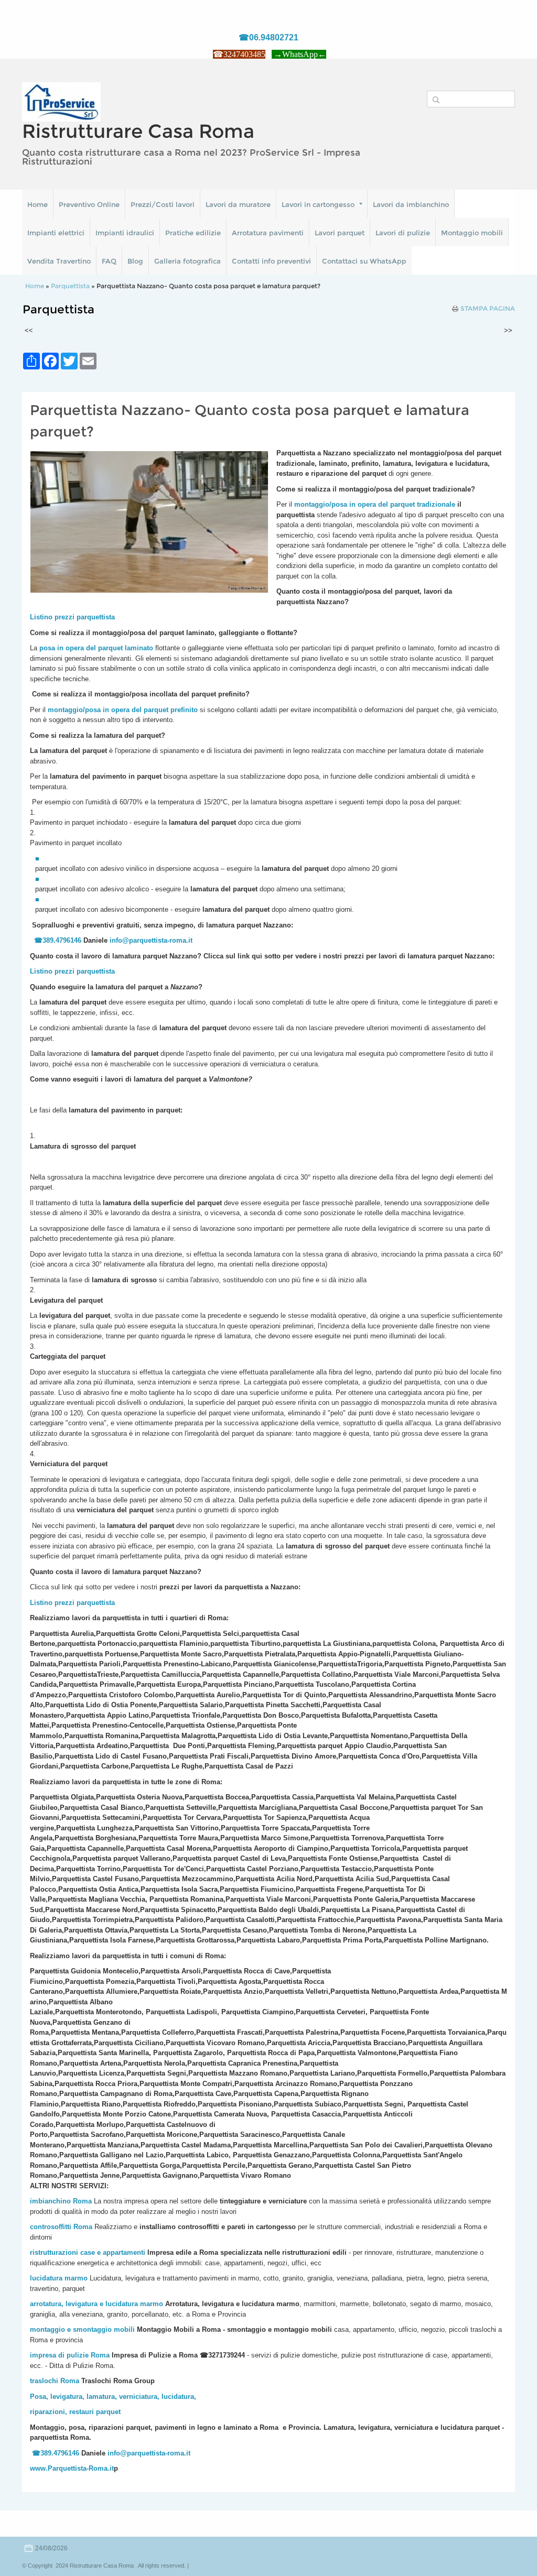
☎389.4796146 (58, 940)
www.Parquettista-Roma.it (72, 2468)
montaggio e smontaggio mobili (82, 2329)
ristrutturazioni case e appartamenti (88, 2252)
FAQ (109, 261)
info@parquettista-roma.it (151, 940)
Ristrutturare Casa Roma (138, 131)
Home (37, 204)
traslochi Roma (55, 2381)
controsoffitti (51, 2227)
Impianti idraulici (125, 233)
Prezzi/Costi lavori (163, 204)
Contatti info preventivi (271, 261)
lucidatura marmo (59, 2278)
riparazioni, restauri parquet (75, 2412)
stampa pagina (488, 309)
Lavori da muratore (238, 204)
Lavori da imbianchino (411, 204)
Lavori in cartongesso (318, 204)
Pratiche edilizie (193, 233)
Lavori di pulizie (403, 233)
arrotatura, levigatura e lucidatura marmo (96, 2304)
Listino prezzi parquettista (72, 971)
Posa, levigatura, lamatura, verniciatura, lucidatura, (113, 2397)
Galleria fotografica (187, 261)
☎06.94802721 (268, 37)
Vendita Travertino (59, 261)
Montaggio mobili (472, 233)
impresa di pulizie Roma (70, 2355)
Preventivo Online (89, 204)
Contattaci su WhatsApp (364, 261)
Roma (83, 2227)
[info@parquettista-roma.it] (194, 940)
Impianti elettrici (56, 233)
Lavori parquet (340, 233)
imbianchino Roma (61, 2201)
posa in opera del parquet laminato (96, 648)
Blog (135, 261)
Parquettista (70, 286)
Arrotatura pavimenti (268, 233)
